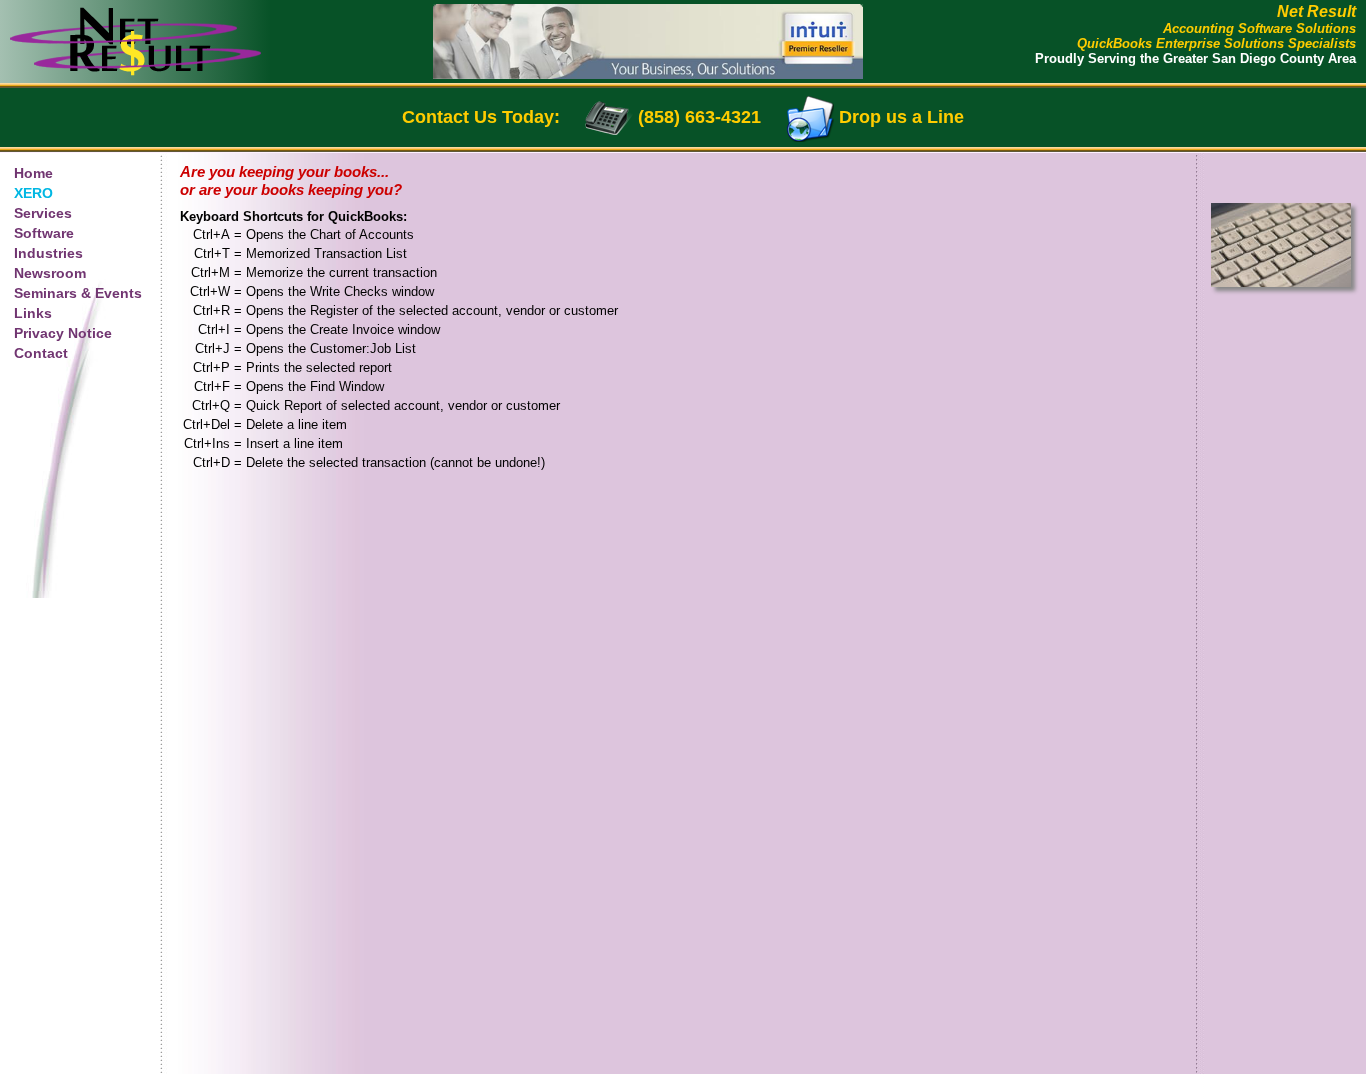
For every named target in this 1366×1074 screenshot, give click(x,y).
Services (43, 213)
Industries (48, 253)
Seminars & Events (78, 293)
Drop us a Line (901, 117)
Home (33, 173)
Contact (41, 353)
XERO (33, 193)
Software (44, 233)
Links (33, 313)
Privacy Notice (63, 333)
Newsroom (50, 273)
